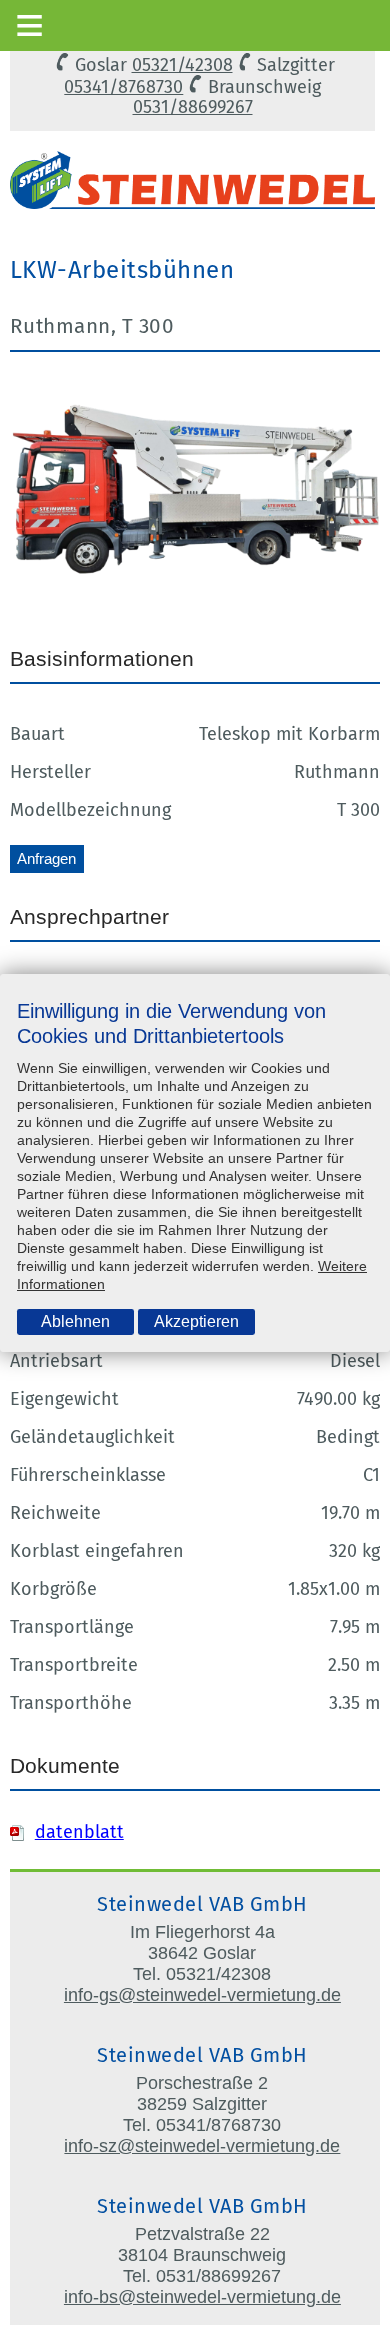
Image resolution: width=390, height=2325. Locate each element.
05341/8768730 (123, 87)
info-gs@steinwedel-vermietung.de (202, 1995)
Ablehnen (75, 1321)
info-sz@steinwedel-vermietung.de (202, 2146)
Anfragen (46, 858)
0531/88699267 (193, 107)
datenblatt (79, 1832)
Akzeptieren (196, 1321)
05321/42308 (182, 65)
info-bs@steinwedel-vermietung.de (202, 2297)
